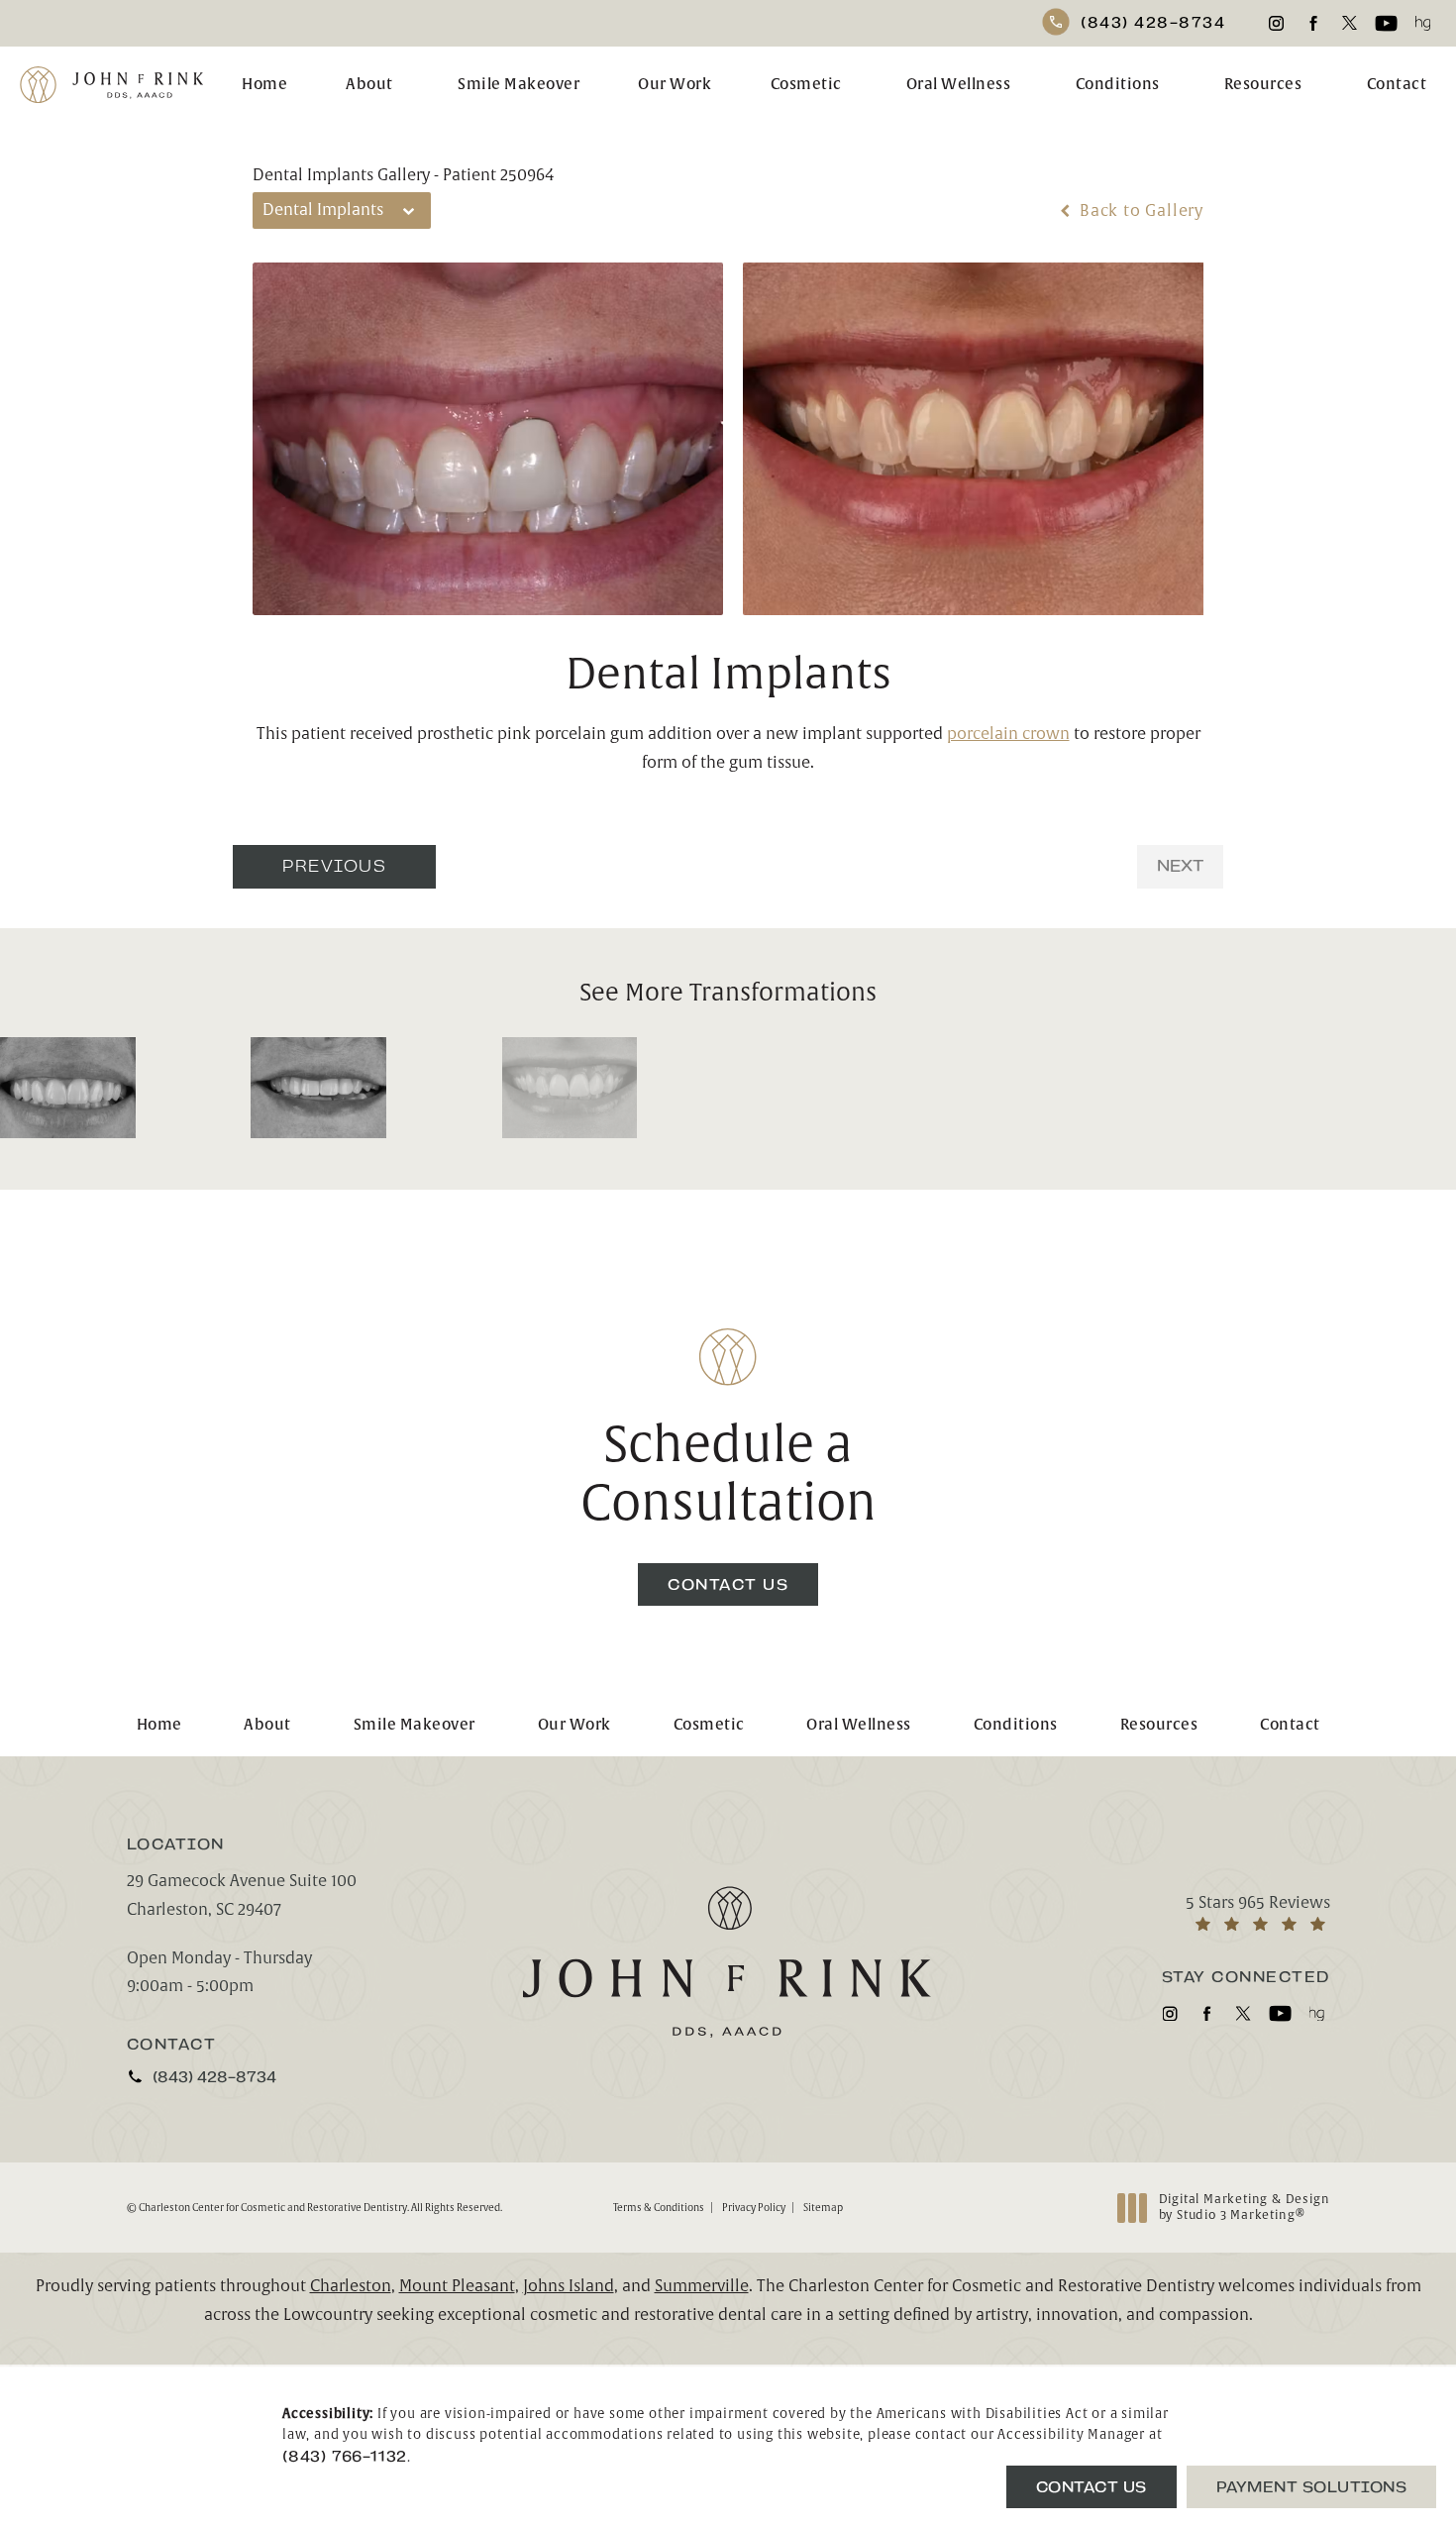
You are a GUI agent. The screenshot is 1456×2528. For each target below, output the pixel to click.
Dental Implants (728, 675)
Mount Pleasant (457, 2286)
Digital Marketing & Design (1244, 2208)
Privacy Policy (754, 2208)
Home (264, 85)
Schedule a (728, 1475)
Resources (1263, 85)
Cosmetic (806, 85)
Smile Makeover (519, 85)
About (369, 85)
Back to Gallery (1139, 211)
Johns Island (569, 2286)
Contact (1397, 85)
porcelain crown (1008, 734)
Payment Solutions (1312, 2487)
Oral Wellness (959, 85)
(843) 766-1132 (345, 2456)
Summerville (702, 2286)
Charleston (351, 2286)
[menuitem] (1276, 23)
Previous (334, 866)
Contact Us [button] (1092, 2487)
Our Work (675, 85)
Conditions (1118, 85)
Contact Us (728, 1584)
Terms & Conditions (659, 2208)
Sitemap (823, 2208)
